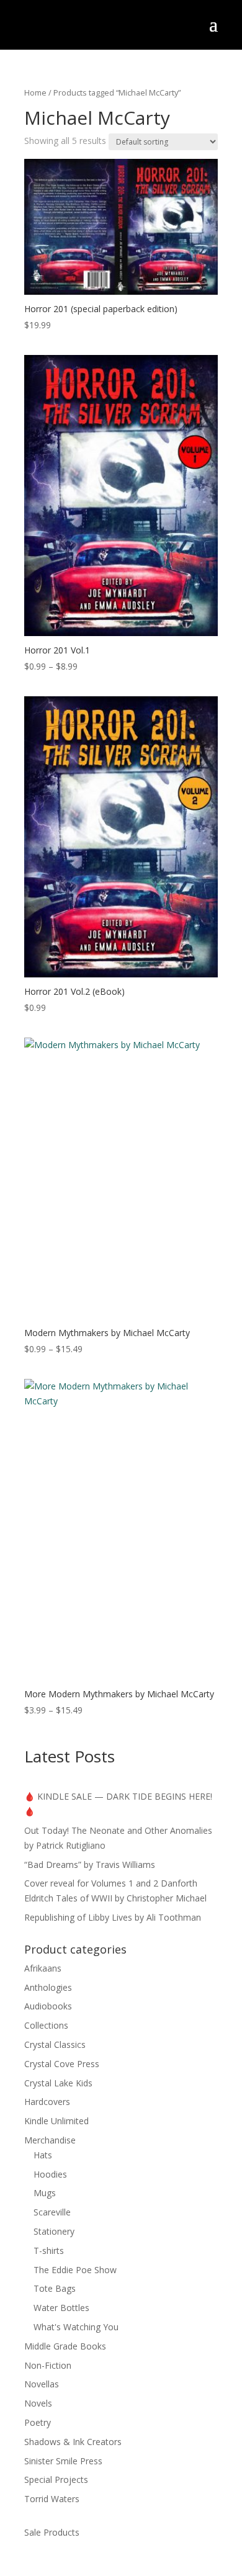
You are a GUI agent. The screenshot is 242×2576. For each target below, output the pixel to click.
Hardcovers (47, 2102)
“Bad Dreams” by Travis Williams (90, 1865)
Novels (38, 2403)
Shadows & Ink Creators (73, 2442)
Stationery (54, 2231)
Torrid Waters (52, 2499)
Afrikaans (43, 1968)
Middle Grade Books (65, 2346)
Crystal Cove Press (62, 2064)
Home (35, 92)
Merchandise (50, 2140)
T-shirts (49, 2251)
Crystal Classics (55, 2044)
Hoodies (50, 2174)
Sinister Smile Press (63, 2461)
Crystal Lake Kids (58, 2083)
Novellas (42, 2384)
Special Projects (56, 2480)
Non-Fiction (48, 2365)
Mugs (45, 2193)
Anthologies (48, 1987)
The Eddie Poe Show (75, 2270)
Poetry (38, 2422)
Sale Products (52, 2532)
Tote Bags (55, 2288)
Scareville (52, 2212)
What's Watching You (76, 2327)
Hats (43, 2155)
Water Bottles (61, 2308)
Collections (46, 2025)
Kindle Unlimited (56, 2121)
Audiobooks (48, 2006)
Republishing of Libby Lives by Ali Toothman (113, 1917)
